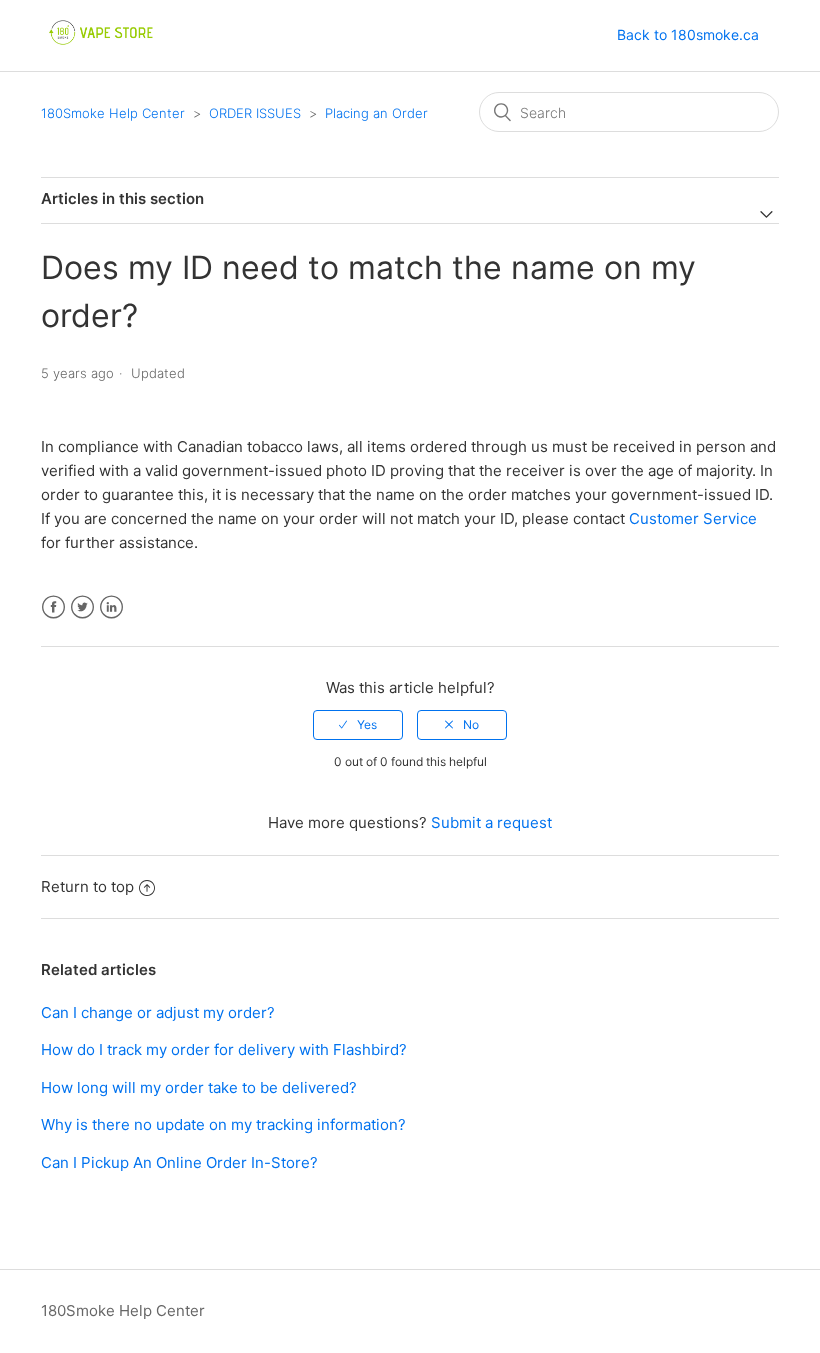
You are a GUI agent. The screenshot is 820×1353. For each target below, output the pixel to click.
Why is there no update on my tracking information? (223, 1124)
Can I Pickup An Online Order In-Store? (179, 1162)
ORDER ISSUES (257, 113)
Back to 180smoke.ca (688, 34)
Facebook (53, 607)
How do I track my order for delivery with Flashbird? (224, 1049)
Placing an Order (376, 113)
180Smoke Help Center (113, 113)
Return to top (87, 886)
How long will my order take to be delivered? (199, 1087)
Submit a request (491, 822)
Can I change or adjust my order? (158, 1012)
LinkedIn (111, 607)
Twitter (82, 607)
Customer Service (693, 518)
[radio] (358, 725)
